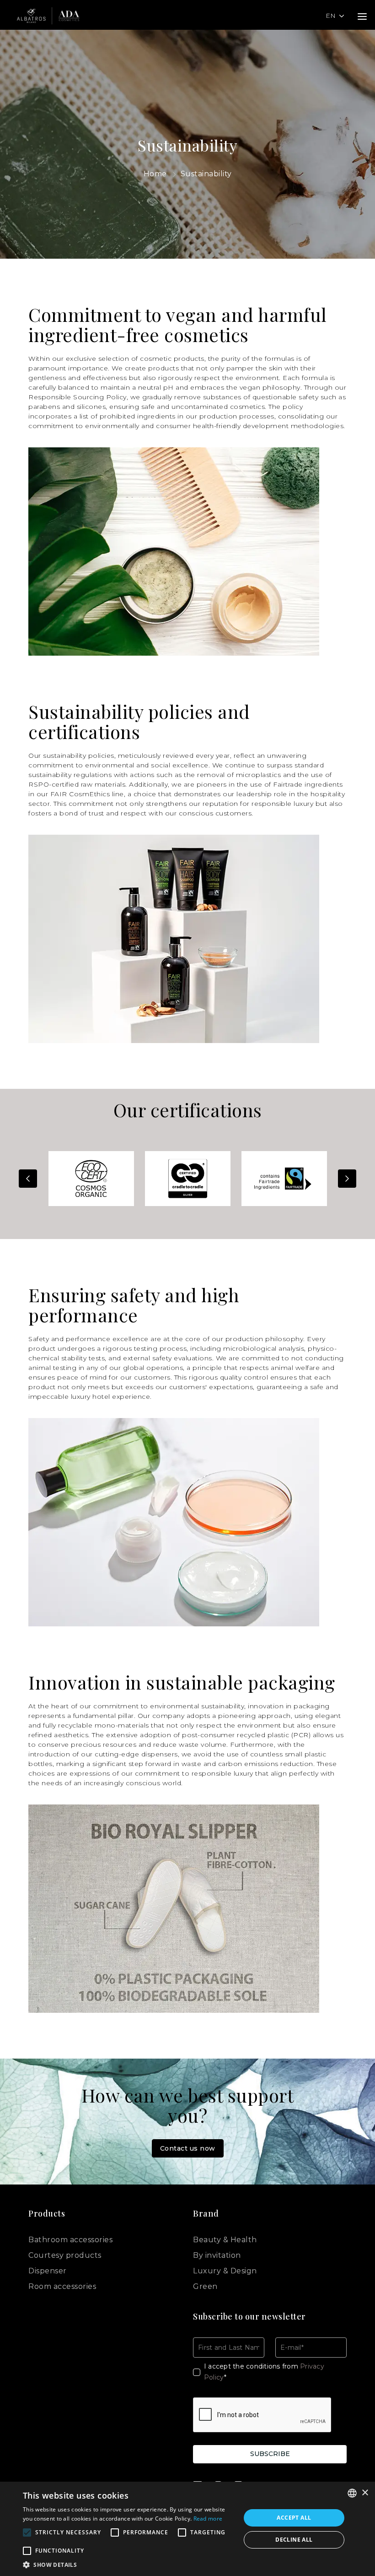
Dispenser (48, 2271)
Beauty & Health (225, 2240)
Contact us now (188, 2148)
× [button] (365, 2493)
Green (205, 2286)
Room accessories (62, 2286)
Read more (208, 2519)
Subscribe (270, 2454)
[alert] (187, 2529)
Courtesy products (65, 2255)
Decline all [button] (294, 2540)
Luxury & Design (225, 2271)
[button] (129, 2565)
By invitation (217, 2255)
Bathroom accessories (70, 2240)
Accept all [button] (294, 2518)
